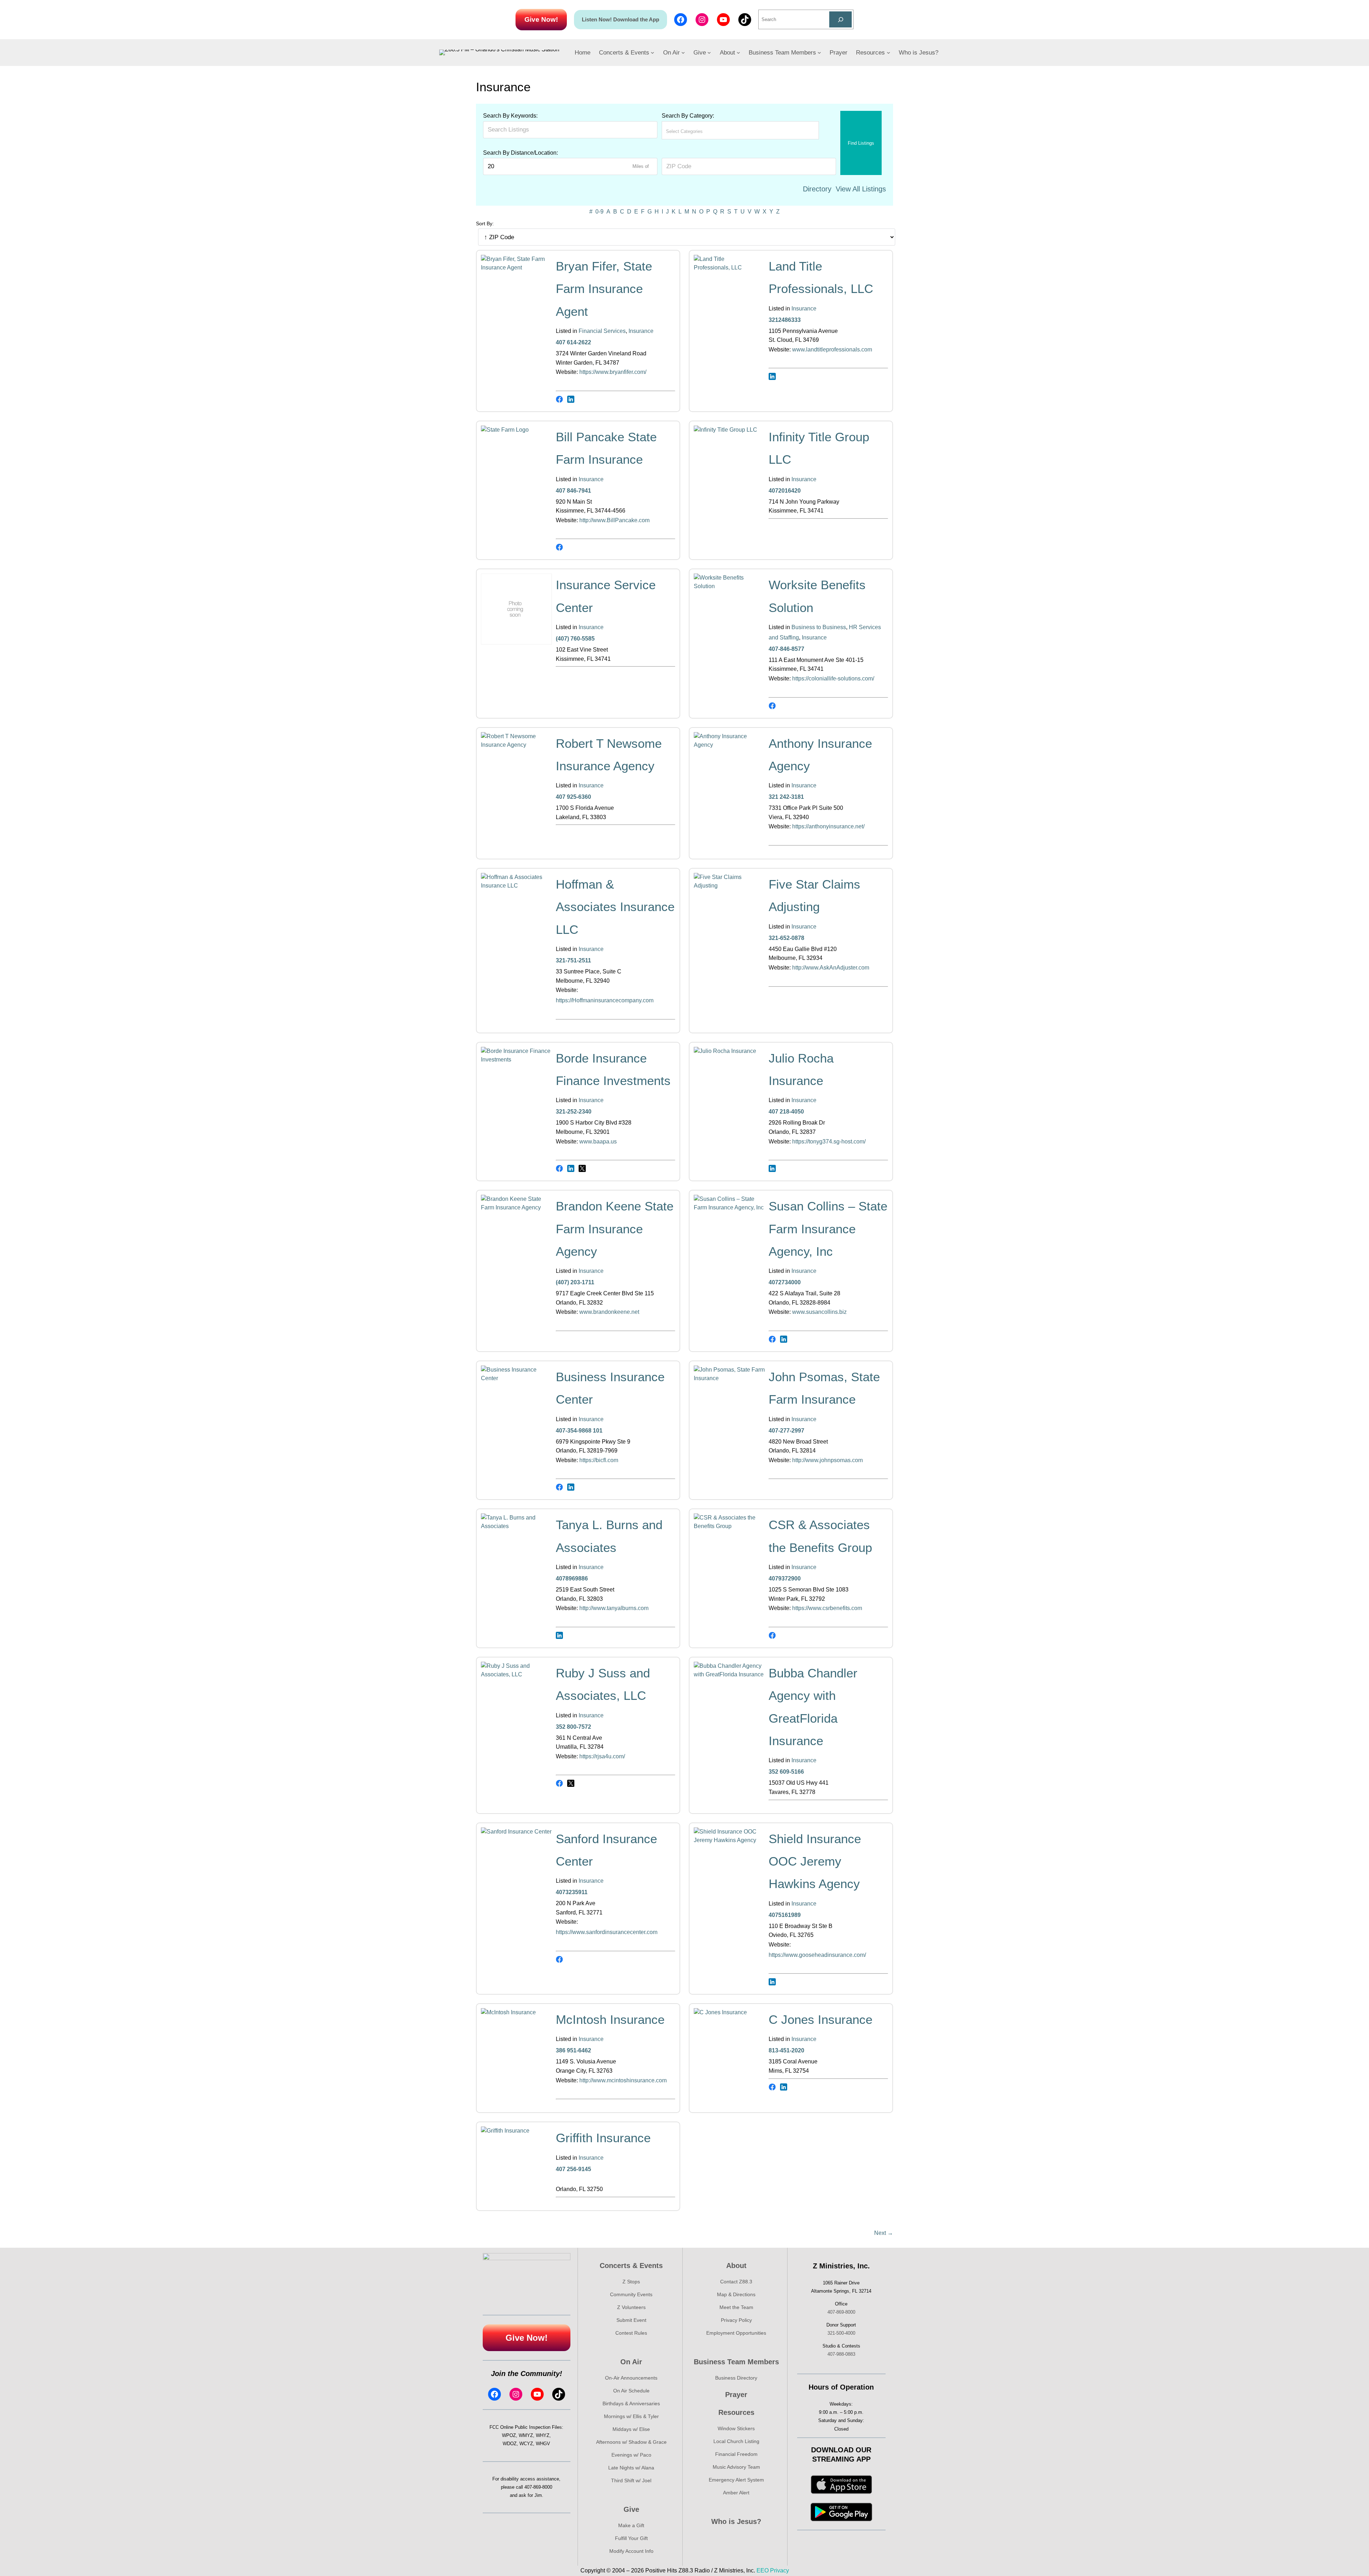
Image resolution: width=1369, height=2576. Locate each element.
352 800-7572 (573, 1727)
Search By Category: (688, 116)
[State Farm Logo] (517, 430)
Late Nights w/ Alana (631, 2468)
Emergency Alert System (736, 2480)
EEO (763, 2570)
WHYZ (543, 2435)
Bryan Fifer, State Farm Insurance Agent (604, 289)
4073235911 (572, 1892)
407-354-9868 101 (579, 1431)
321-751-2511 (573, 960)
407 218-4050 (786, 1112)
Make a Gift (631, 2525)
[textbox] (697, 131)
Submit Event (631, 2320)
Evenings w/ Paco (631, 2455)
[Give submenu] (709, 52)
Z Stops (631, 2282)
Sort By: (485, 223)
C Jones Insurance (821, 2019)
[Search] (840, 19)
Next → (884, 2233)
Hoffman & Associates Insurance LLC (615, 907)
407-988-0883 (841, 2354)
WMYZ (526, 2435)
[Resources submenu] (888, 52)
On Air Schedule (631, 2391)
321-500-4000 (841, 2333)
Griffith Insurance (603, 2138)
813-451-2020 (786, 2050)
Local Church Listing (736, 2441)
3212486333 (785, 320)
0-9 (599, 212)
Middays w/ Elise (631, 2429)
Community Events (631, 2294)
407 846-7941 (573, 491)
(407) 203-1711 (575, 1282)
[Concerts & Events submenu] (652, 52)
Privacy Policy (736, 2320)
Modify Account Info (631, 2551)
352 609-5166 (786, 1772)
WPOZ (509, 2435)
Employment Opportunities (736, 2333)
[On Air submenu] (683, 52)
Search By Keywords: (510, 116)
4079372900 (785, 1578)
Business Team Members (736, 2362)
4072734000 (785, 1282)
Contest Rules (631, 2333)
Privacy (780, 2570)
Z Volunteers (631, 2307)
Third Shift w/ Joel (631, 2480)
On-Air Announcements (631, 2378)
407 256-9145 (573, 2169)
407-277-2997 (786, 1431)
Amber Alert (736, 2493)
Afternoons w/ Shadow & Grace (631, 2442)
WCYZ (526, 2444)
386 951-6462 (573, 2050)
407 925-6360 (573, 797)
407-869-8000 (538, 2487)
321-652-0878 (786, 938)
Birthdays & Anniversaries (631, 2403)
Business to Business (819, 627)
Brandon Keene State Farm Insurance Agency (615, 1229)
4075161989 (785, 1915)
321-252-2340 (574, 1112)
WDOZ (510, 2444)
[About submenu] (738, 52)
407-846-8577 (786, 649)
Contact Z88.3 (736, 2282)
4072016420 (785, 491)
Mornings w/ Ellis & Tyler (631, 2416)
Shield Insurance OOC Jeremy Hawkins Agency (815, 1861)
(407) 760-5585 (575, 639)
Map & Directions (736, 2294)
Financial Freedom (736, 2454)
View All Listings (861, 189)
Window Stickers (736, 2428)
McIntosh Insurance (610, 2019)
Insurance (641, 331)
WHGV (543, 2444)
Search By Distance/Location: (521, 153)
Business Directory (736, 2378)
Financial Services (602, 331)
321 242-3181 (786, 797)
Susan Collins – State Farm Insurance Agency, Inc (828, 1229)
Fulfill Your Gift (631, 2538)
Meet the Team (736, 2307)
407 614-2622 (573, 342)
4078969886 (572, 1578)
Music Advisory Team (736, 2467)
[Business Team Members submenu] (819, 52)
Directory (817, 189)
